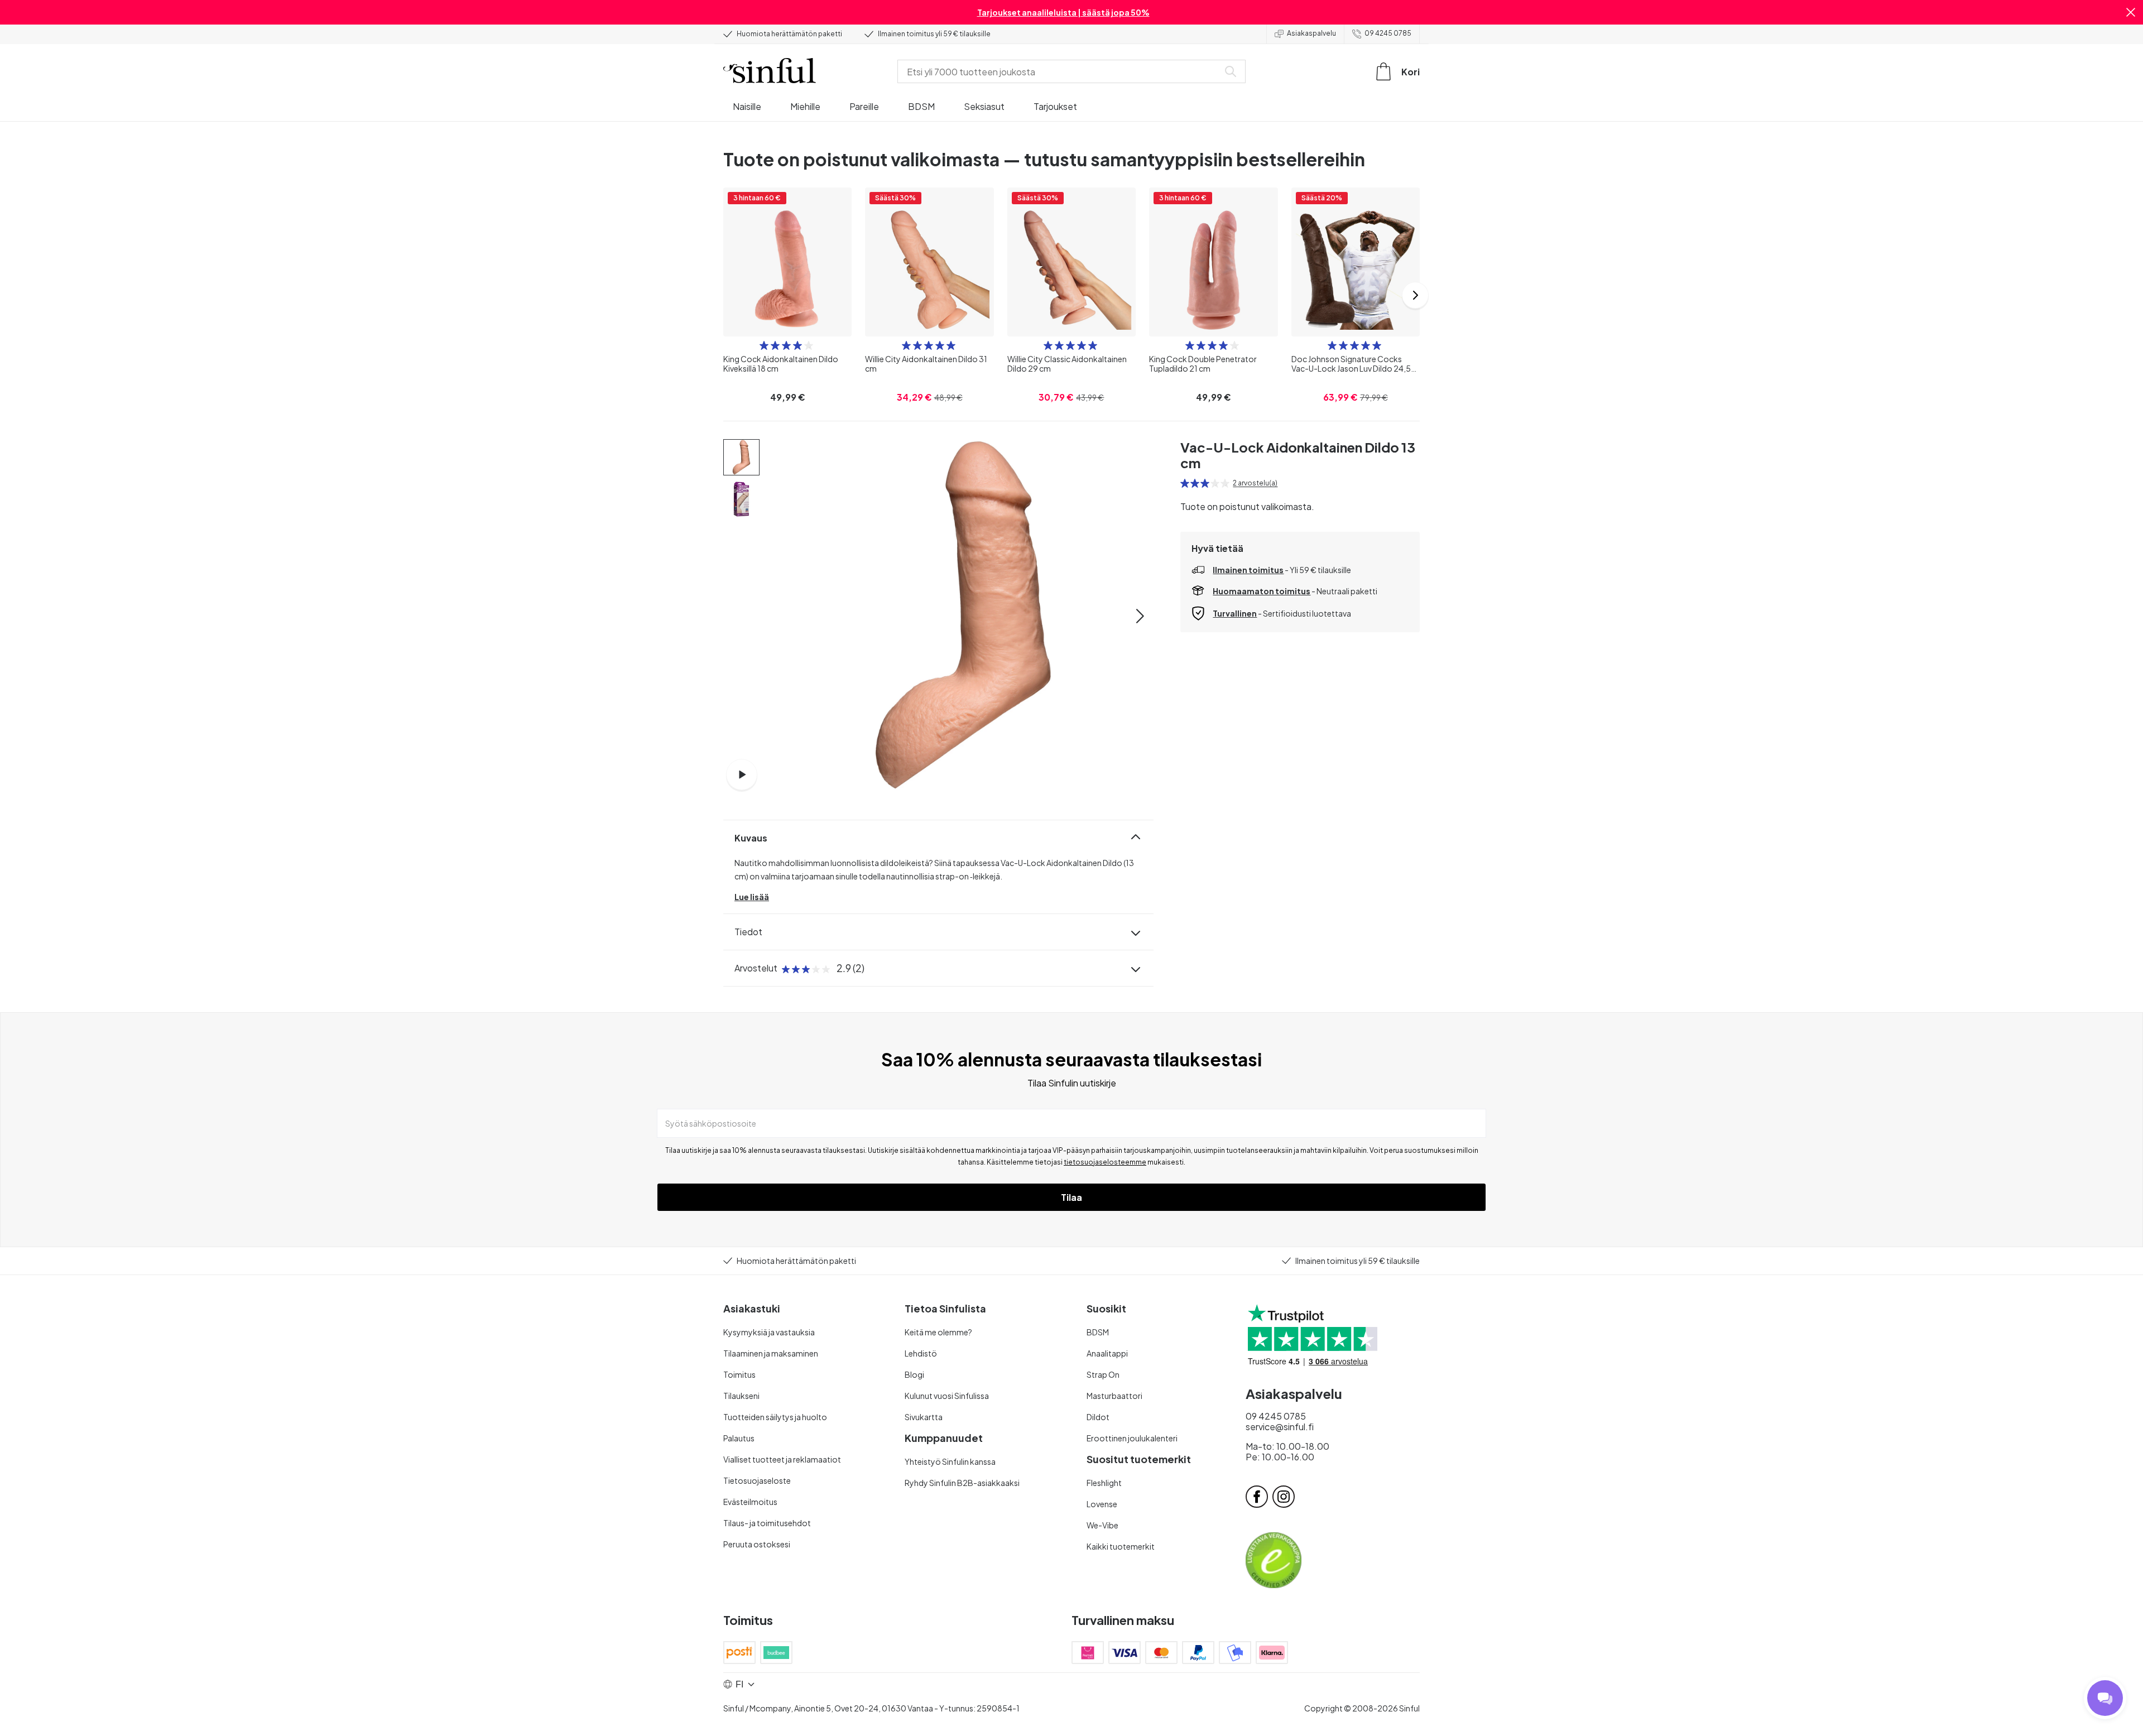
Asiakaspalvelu (1311, 33)
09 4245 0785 (1388, 33)
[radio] (764, 345)
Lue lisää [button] (752, 897)
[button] (2131, 12)
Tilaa (1071, 1197)
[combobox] (1060, 71)
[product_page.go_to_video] (742, 775)
